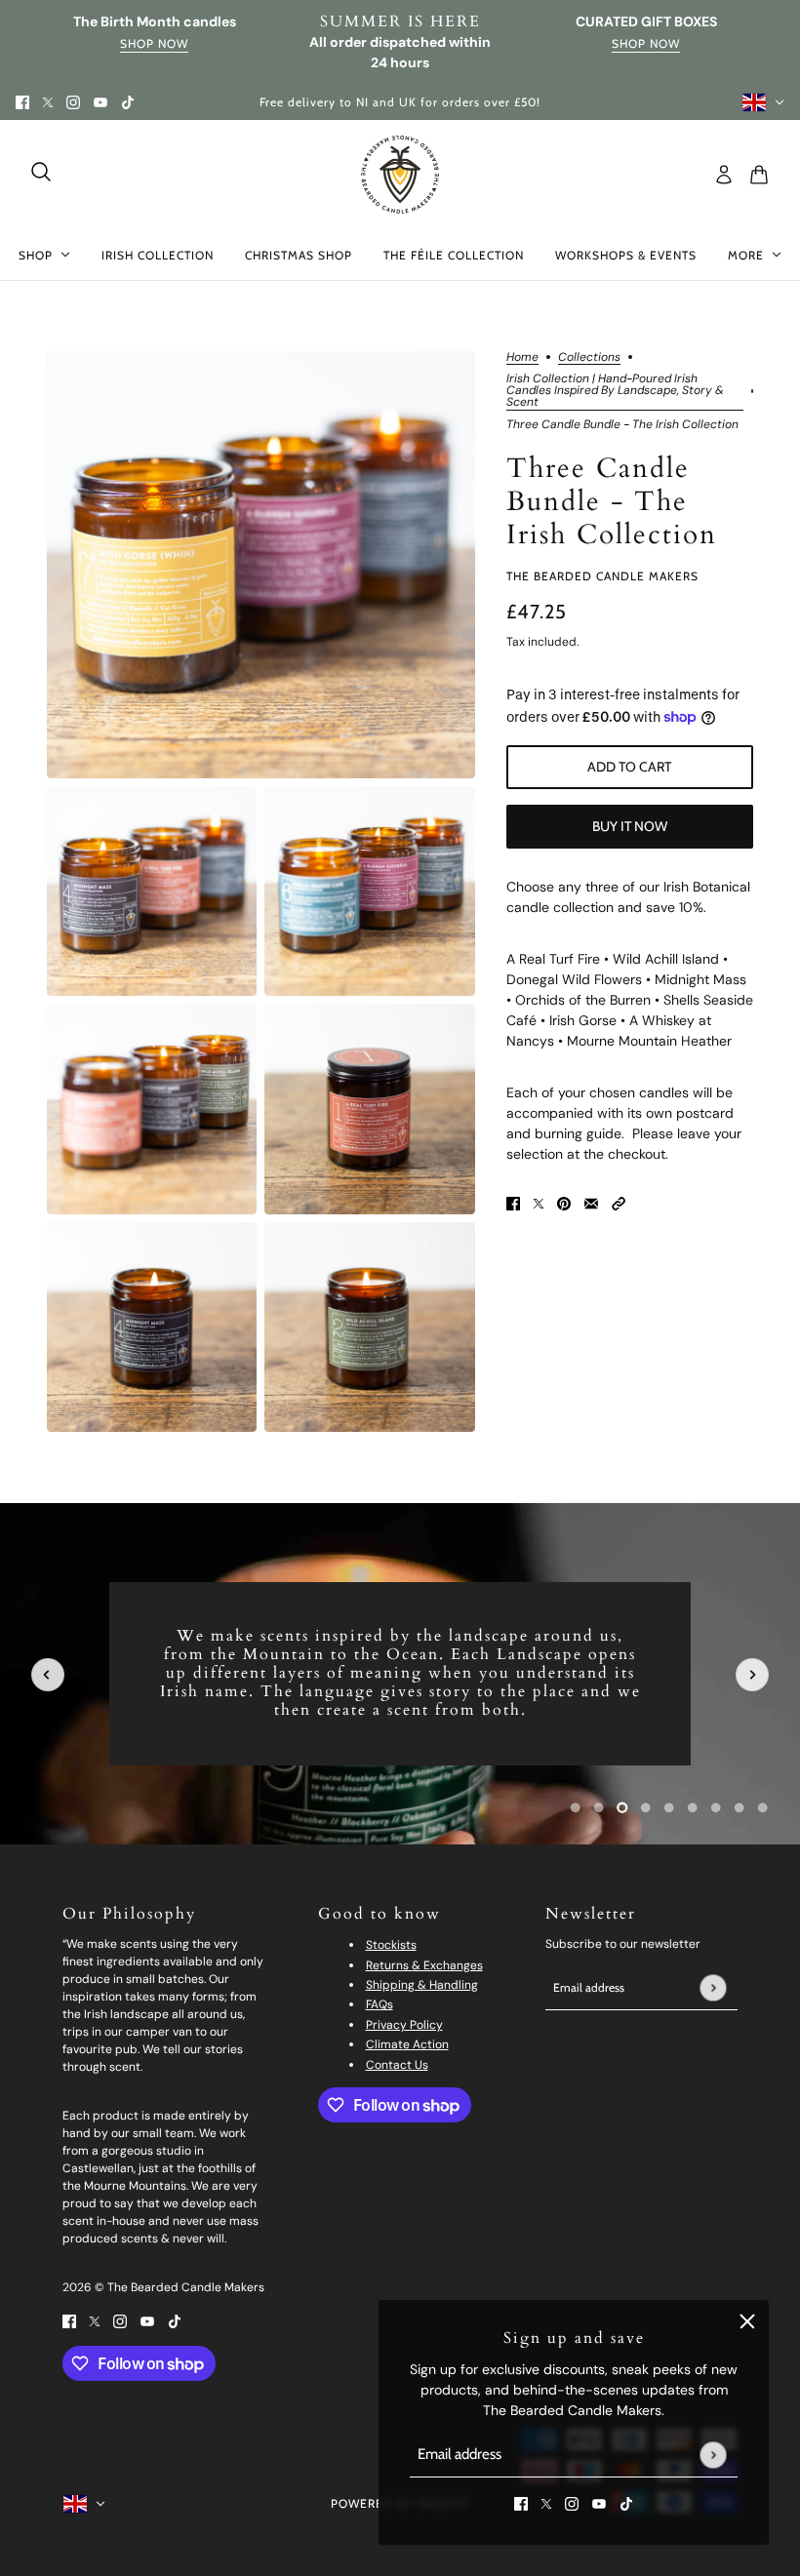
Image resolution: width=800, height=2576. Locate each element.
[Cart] (759, 175)
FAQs (380, 2004)
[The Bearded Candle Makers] (400, 175)
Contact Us (397, 2065)
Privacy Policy (404, 2025)
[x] (48, 102)
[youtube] (100, 102)
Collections (589, 358)
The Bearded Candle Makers (602, 576)
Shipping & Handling (422, 1985)
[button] (619, 1202)
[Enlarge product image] (261, 565)
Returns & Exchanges (424, 1965)
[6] (716, 1807)
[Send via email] (591, 1202)
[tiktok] (128, 102)
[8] (763, 1807)
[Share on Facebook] (513, 1202)
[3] (646, 1807)
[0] (576, 1807)
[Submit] (713, 2455)
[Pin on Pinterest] (564, 1202)
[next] (752, 1675)
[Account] (724, 175)
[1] (599, 1807)
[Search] (41, 172)
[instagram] (73, 102)
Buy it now (630, 826)
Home (522, 358)
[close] (747, 2321)
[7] (740, 1807)
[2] (622, 1807)
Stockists (391, 1945)
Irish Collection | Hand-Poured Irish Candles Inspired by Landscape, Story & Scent (615, 391)
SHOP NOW (646, 44)
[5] (693, 1807)
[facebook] (22, 102)
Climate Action (407, 2044)
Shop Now (154, 44)
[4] (669, 1807)
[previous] (48, 1675)
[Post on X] (539, 1202)
